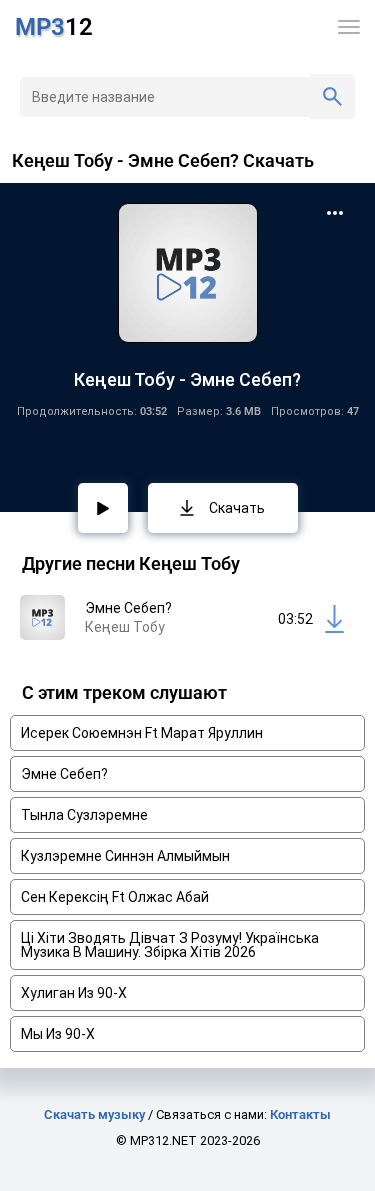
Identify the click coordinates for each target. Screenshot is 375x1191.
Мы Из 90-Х (58, 1034)
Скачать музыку (94, 1114)
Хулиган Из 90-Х (74, 993)
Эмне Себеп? (64, 774)
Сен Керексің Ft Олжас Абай (115, 897)
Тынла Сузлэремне (84, 815)
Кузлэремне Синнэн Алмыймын (125, 856)
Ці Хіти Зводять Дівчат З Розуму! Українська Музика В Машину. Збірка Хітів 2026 (170, 945)
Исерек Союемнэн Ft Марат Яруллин (142, 733)
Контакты (300, 1114)
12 (54, 27)
